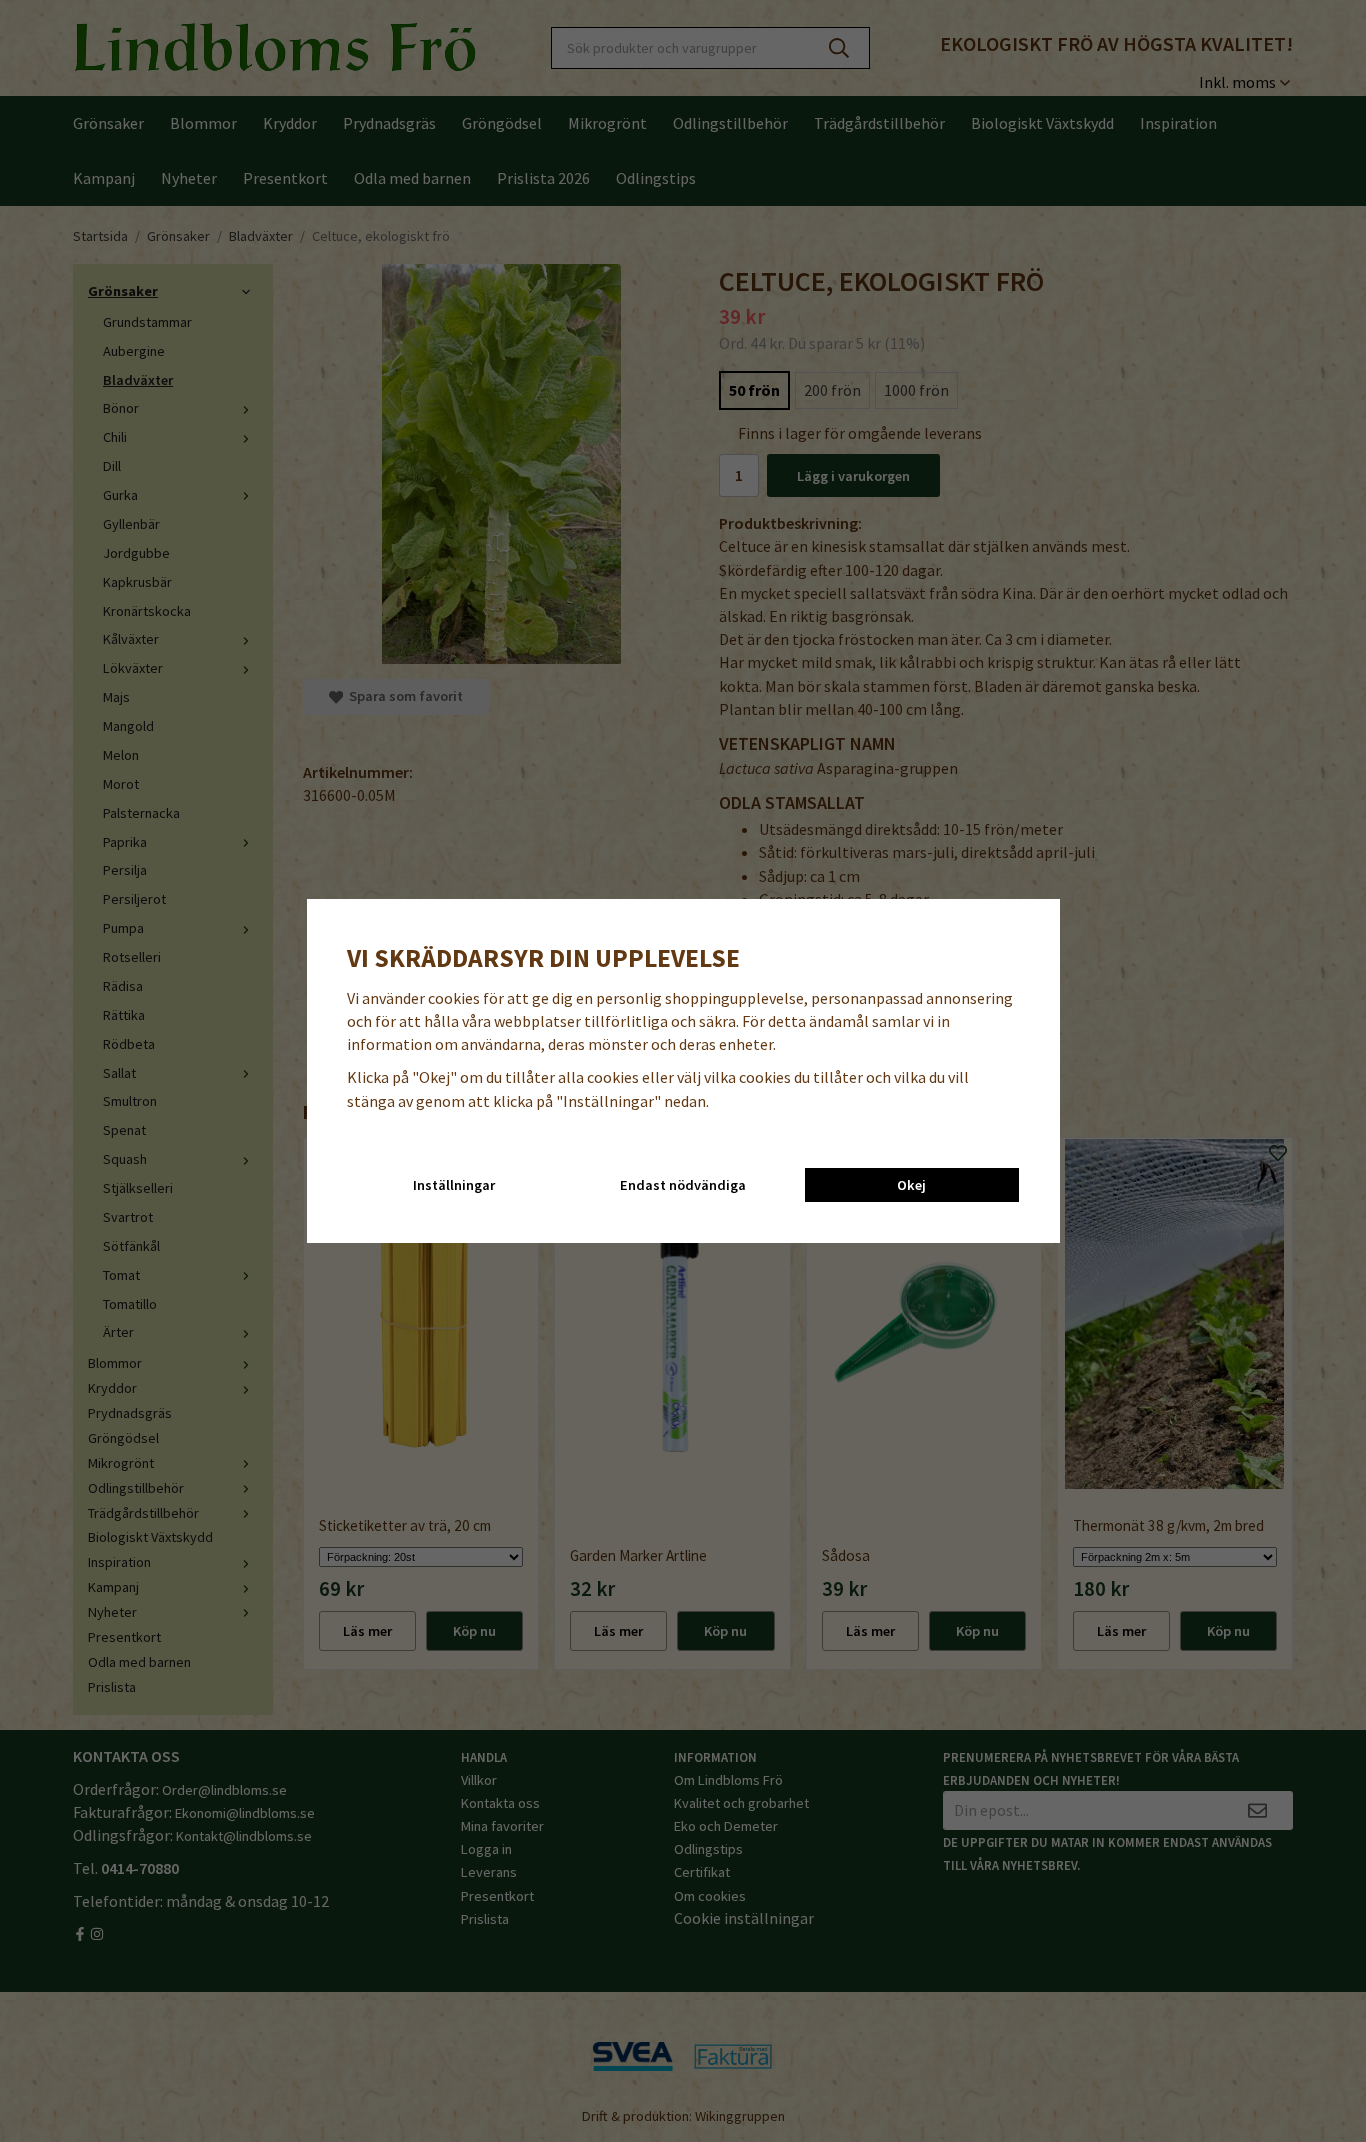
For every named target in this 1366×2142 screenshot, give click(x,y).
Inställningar (454, 1185)
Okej (911, 1185)
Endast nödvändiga (683, 1185)
